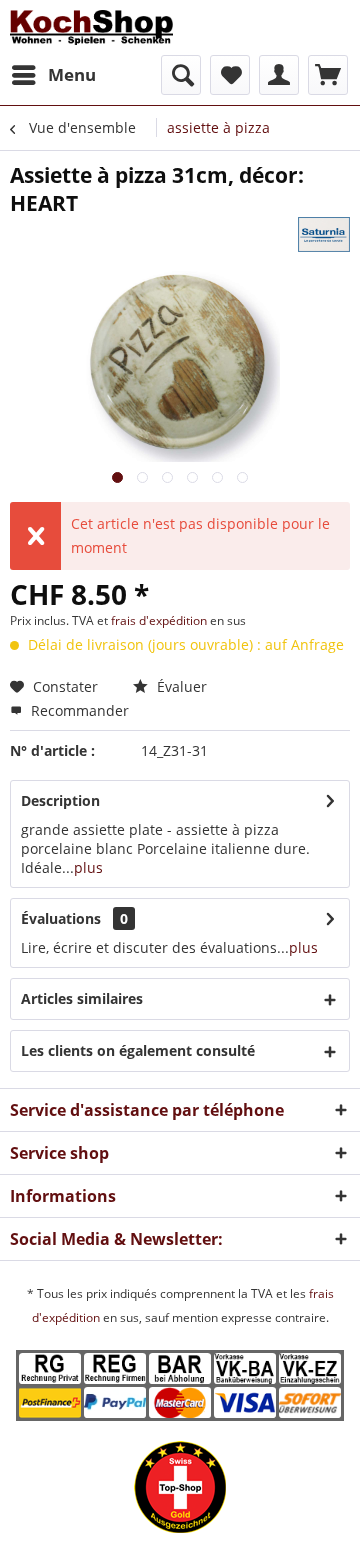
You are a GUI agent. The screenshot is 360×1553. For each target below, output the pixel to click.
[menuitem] (53, 75)
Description (60, 800)
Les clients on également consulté (138, 1050)
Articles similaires (82, 998)
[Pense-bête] (230, 75)
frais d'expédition (160, 620)
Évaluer (180, 686)
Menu (72, 74)
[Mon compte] (279, 75)
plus (88, 867)
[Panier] (328, 75)
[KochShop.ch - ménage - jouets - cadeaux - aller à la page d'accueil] (91, 27)
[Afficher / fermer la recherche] (181, 75)
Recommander (78, 710)
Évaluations (61, 918)
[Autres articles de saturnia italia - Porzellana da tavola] (324, 234)
